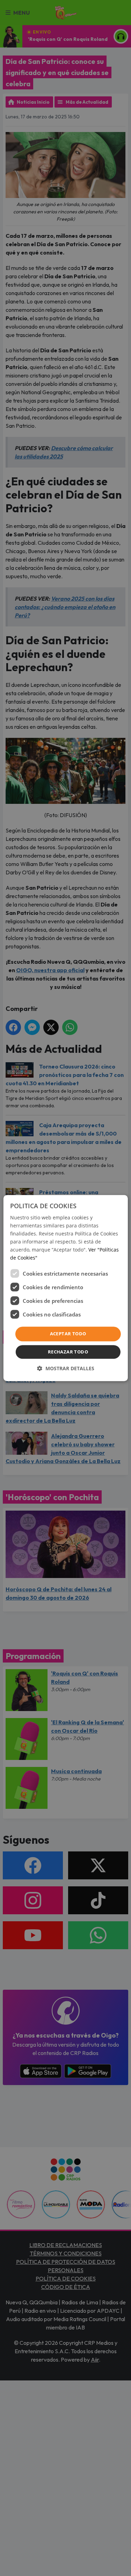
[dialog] (65, 1288)
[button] (66, 1368)
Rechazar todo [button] (68, 1352)
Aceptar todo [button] (68, 1334)
